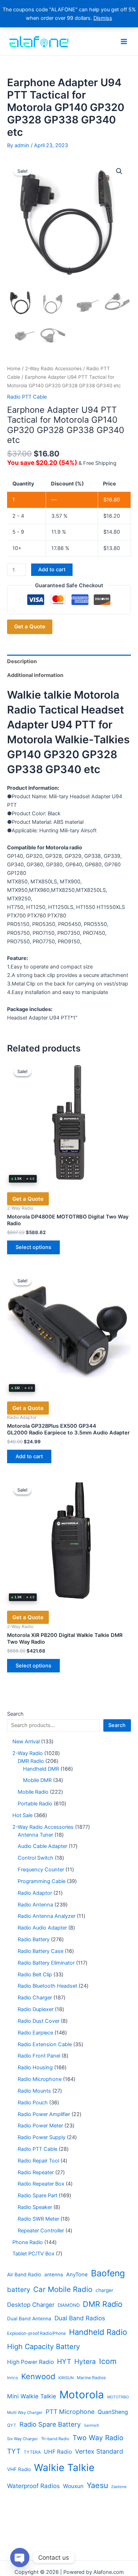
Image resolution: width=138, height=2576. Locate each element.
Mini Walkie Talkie (32, 2396)
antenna (54, 2275)
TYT (14, 2451)
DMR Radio (103, 2304)
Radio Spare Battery (50, 2424)
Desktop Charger (31, 2305)
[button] (119, 171)
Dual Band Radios (80, 2318)
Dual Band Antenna (29, 2319)
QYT (12, 2425)
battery (19, 2290)
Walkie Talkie (64, 2467)
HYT (64, 2361)
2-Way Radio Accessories (53, 368)
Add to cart (52, 570)
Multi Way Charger (25, 2413)
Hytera (85, 2362)
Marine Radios (91, 2378)
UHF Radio (58, 2452)
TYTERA (32, 2452)
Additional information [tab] (35, 675)
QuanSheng (113, 2412)
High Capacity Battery (44, 2347)
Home (14, 368)
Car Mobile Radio (63, 2289)
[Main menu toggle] (124, 41)
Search (15, 1714)
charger (104, 2290)
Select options (33, 1247)
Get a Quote (30, 626)
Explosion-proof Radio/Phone (36, 2333)
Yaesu (97, 2485)
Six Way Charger (22, 2439)
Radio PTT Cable (27, 397)
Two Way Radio (98, 2438)
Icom (108, 2361)
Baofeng (108, 2273)
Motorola (82, 2395)
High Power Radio (30, 2362)
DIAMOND (69, 2305)
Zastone (119, 2487)
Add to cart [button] (29, 1456)
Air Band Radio (24, 2275)
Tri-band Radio (55, 2439)
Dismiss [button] (103, 18)
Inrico (13, 2378)
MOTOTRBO (118, 2397)
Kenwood (38, 2376)
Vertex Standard (99, 2451)
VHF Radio (19, 2469)
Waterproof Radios (33, 2486)
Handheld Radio (98, 2332)
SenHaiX (91, 2425)
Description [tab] (22, 661)
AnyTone (77, 2275)
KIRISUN (66, 2378)
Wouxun (73, 2486)
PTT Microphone (70, 2412)
